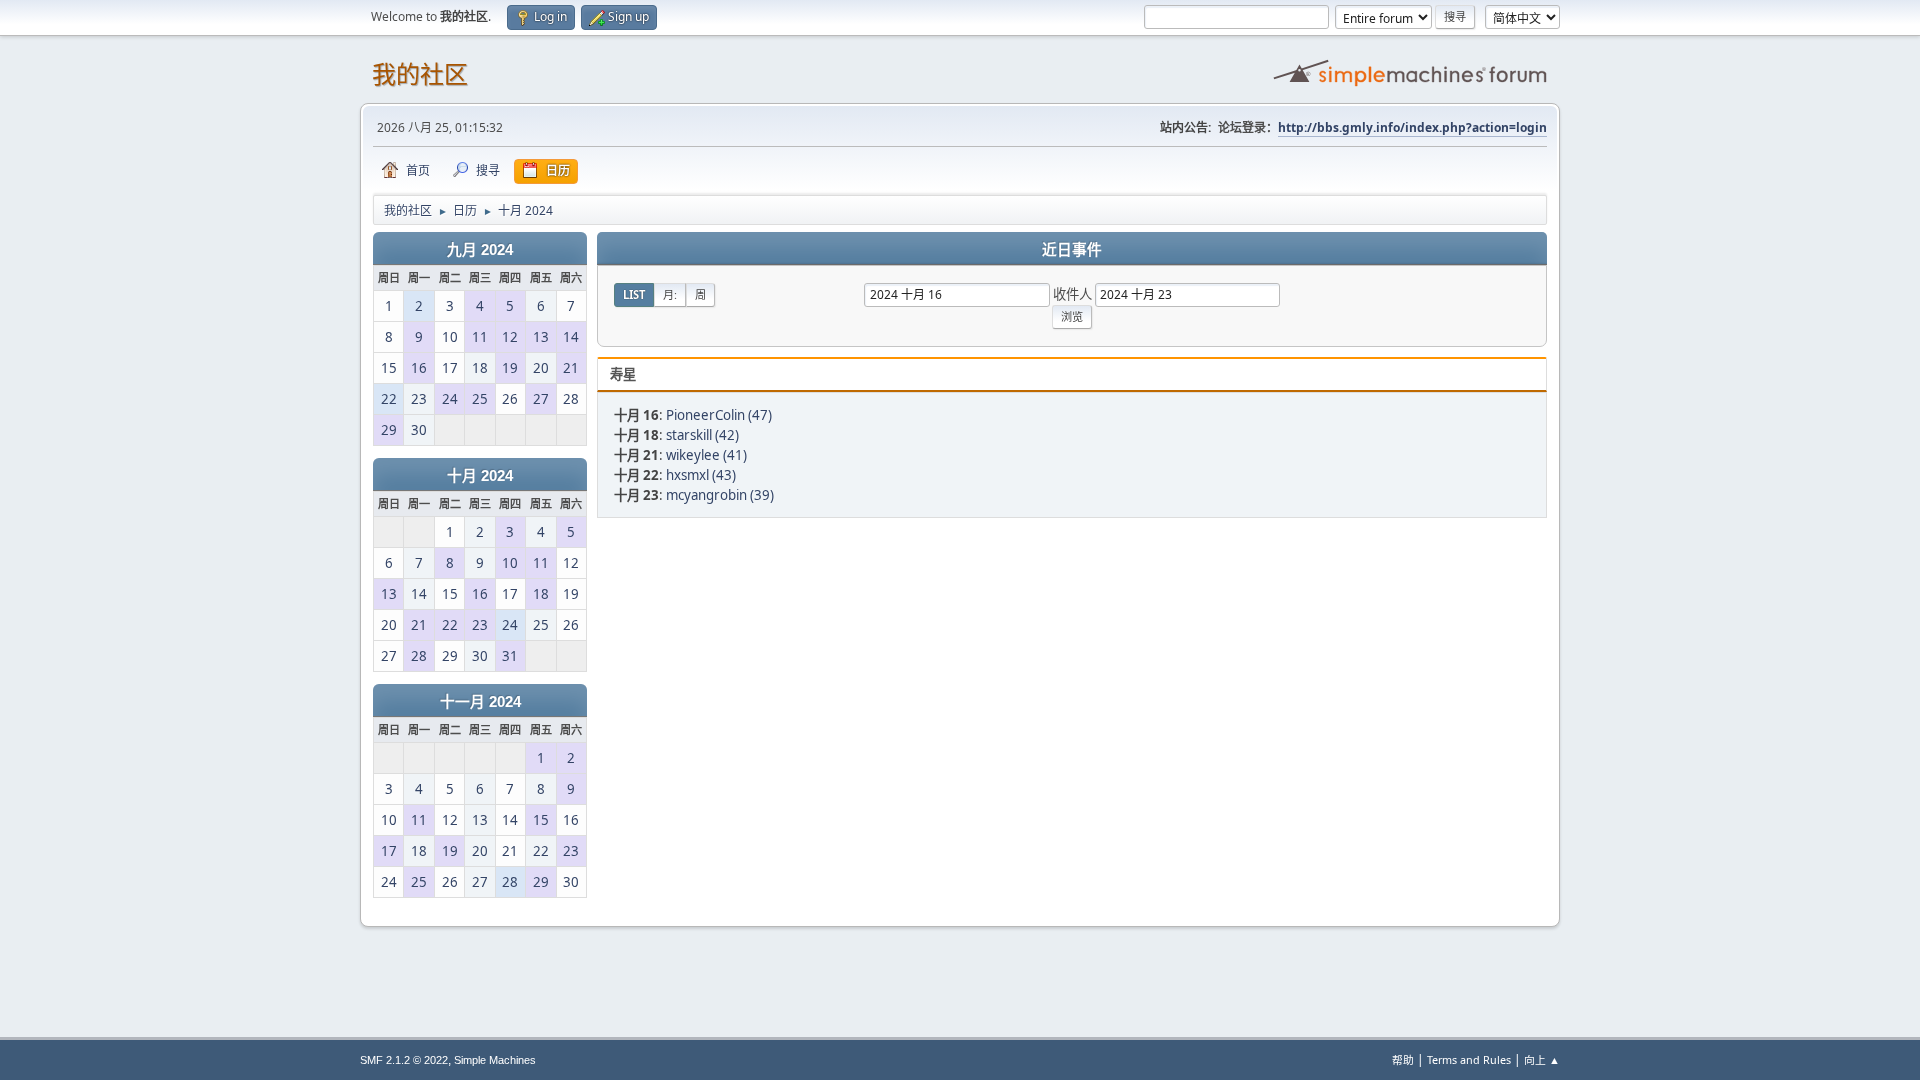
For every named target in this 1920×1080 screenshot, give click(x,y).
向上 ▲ (1542, 1059)
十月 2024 (480, 476)
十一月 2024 (480, 702)
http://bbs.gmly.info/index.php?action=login (1412, 127)
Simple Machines (495, 1060)
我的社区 (420, 74)
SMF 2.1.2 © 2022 (404, 1060)
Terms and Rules (1469, 1059)
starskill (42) (702, 435)
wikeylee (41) (706, 455)
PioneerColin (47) (719, 415)
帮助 (1403, 1059)
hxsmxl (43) (701, 475)
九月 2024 (480, 250)
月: (670, 294)
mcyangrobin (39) (720, 495)
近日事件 (1072, 250)
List (634, 294)
